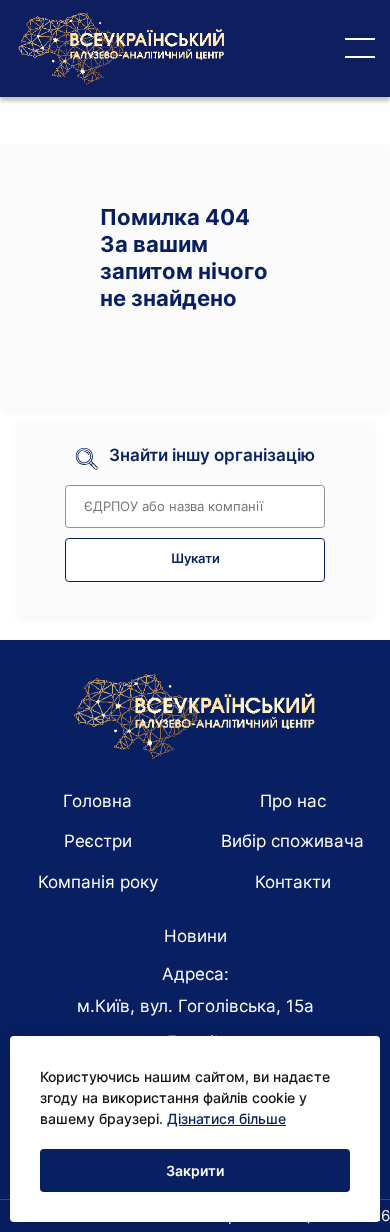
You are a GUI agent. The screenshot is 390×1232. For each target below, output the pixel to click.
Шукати (195, 558)
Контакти (293, 882)
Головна (97, 801)
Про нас (293, 801)
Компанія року (98, 882)
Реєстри (98, 841)
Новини (195, 936)
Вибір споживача (292, 841)
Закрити (195, 1170)
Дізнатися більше (226, 1118)
